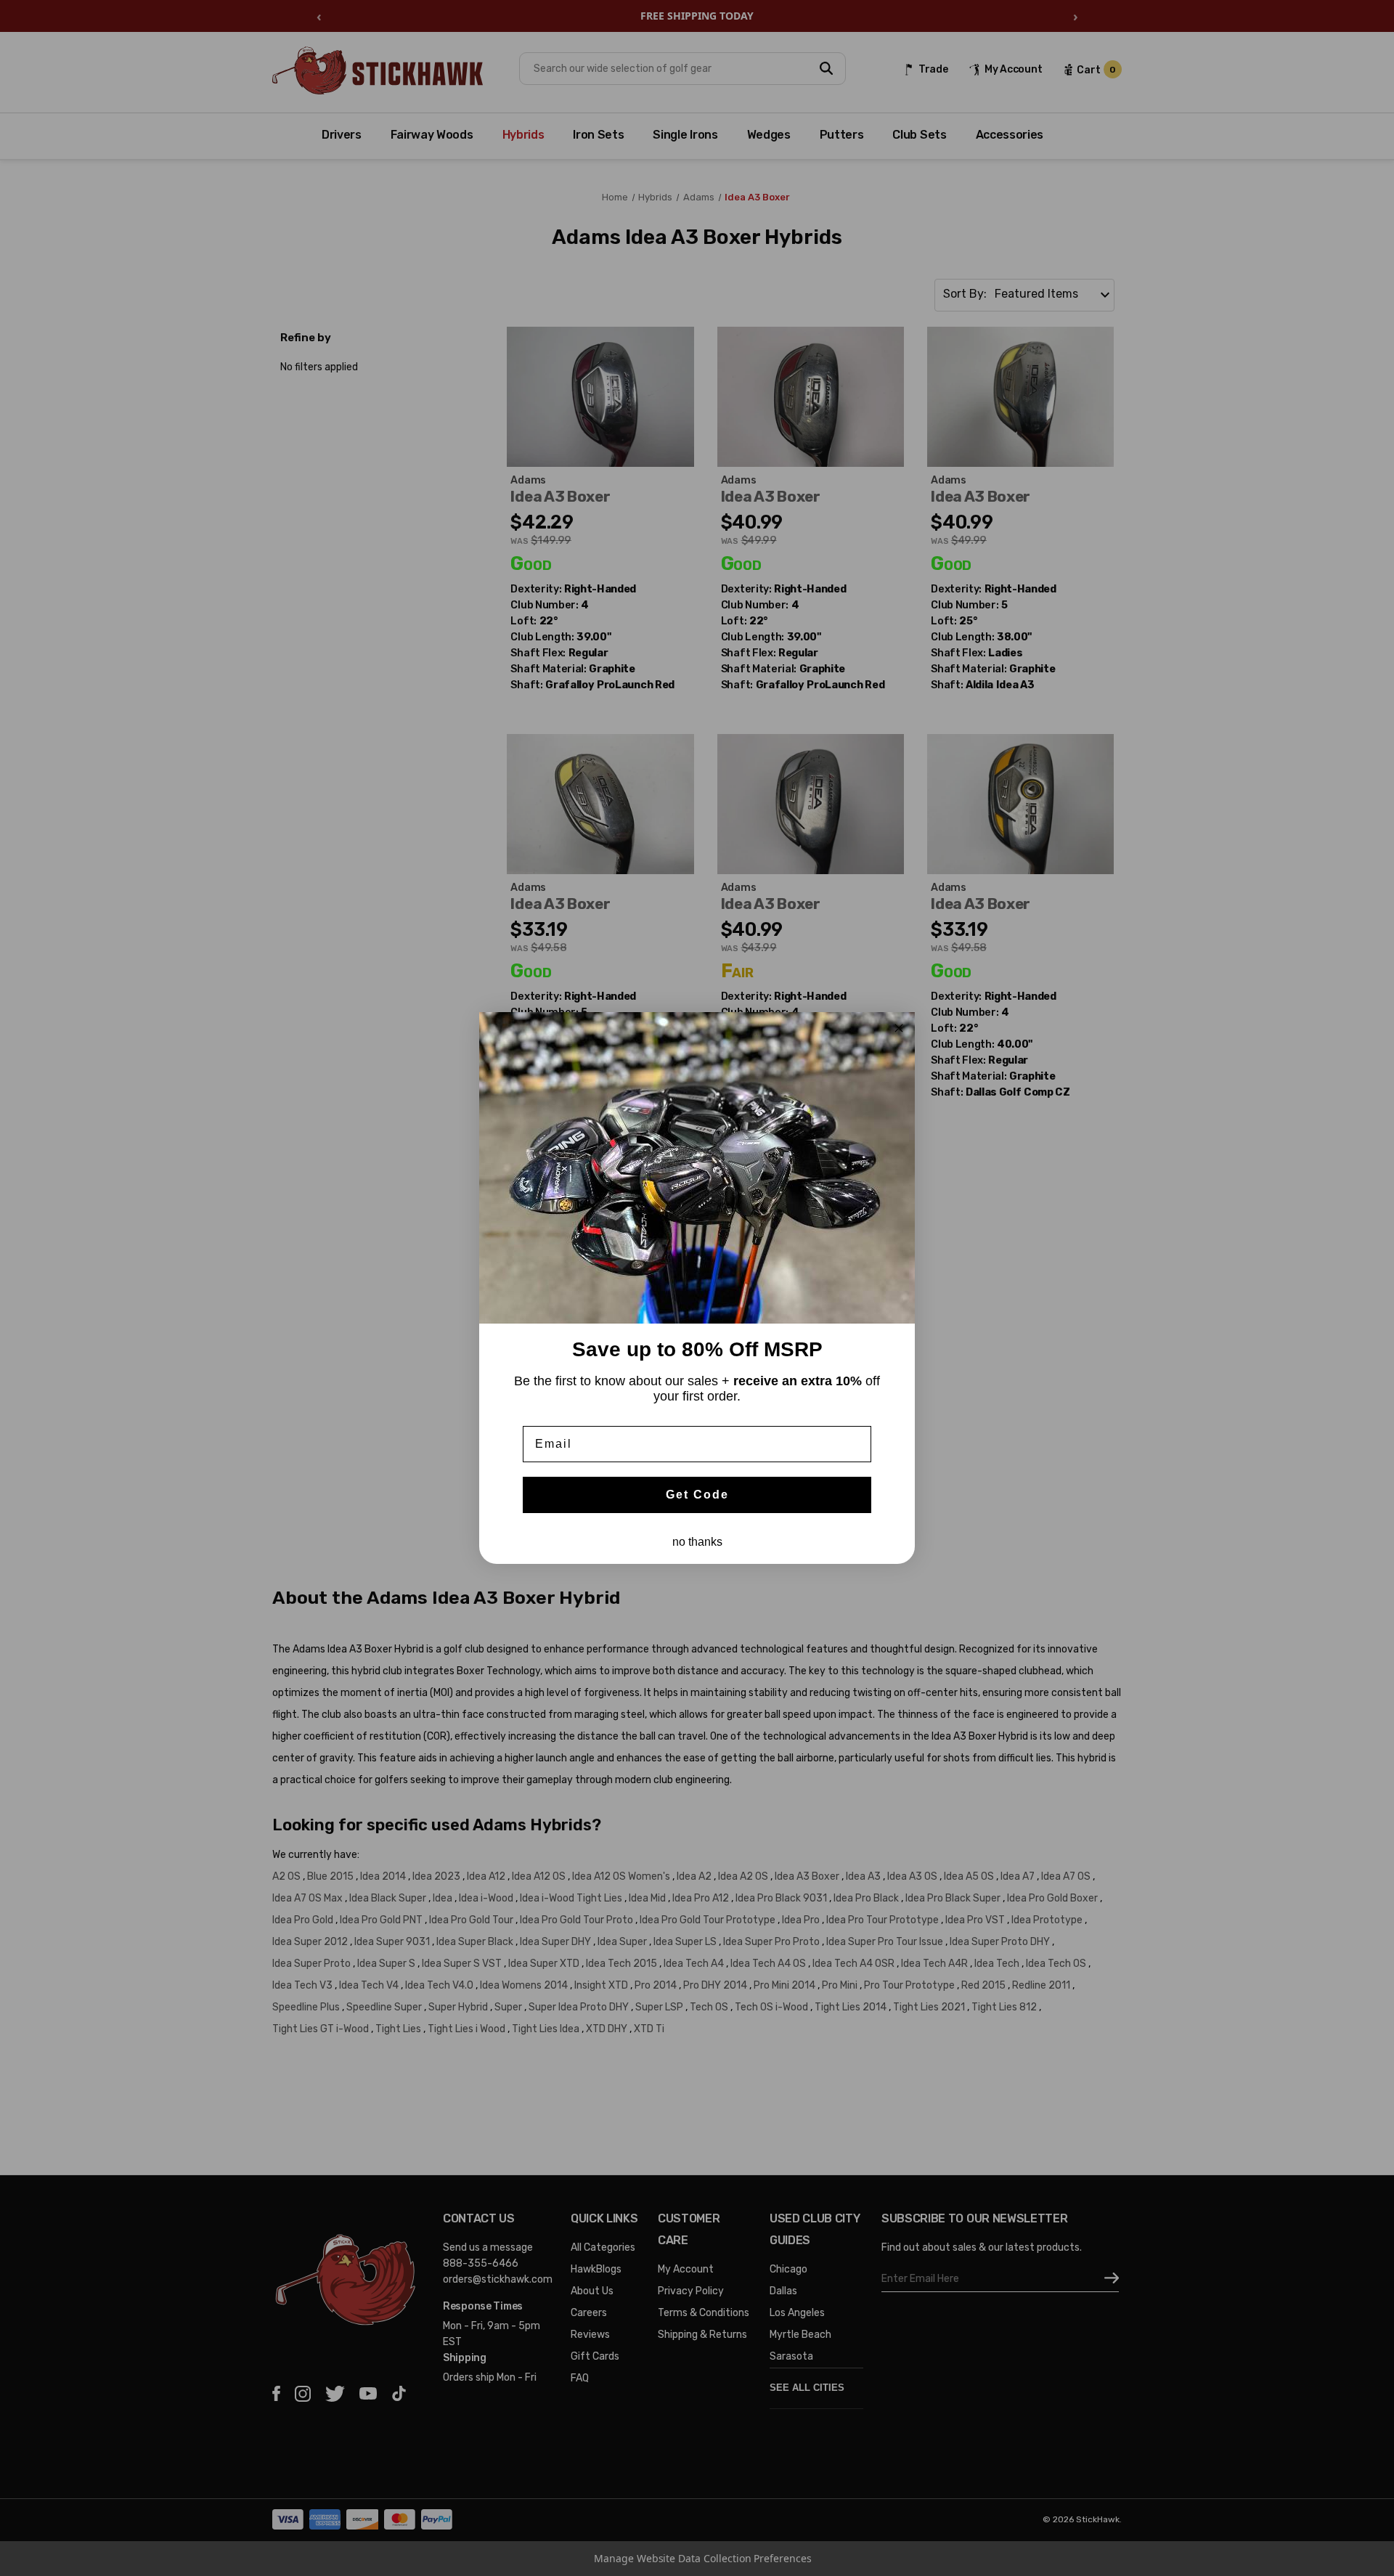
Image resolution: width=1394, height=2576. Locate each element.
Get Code (697, 1495)
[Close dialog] (899, 1028)
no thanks (697, 1542)
